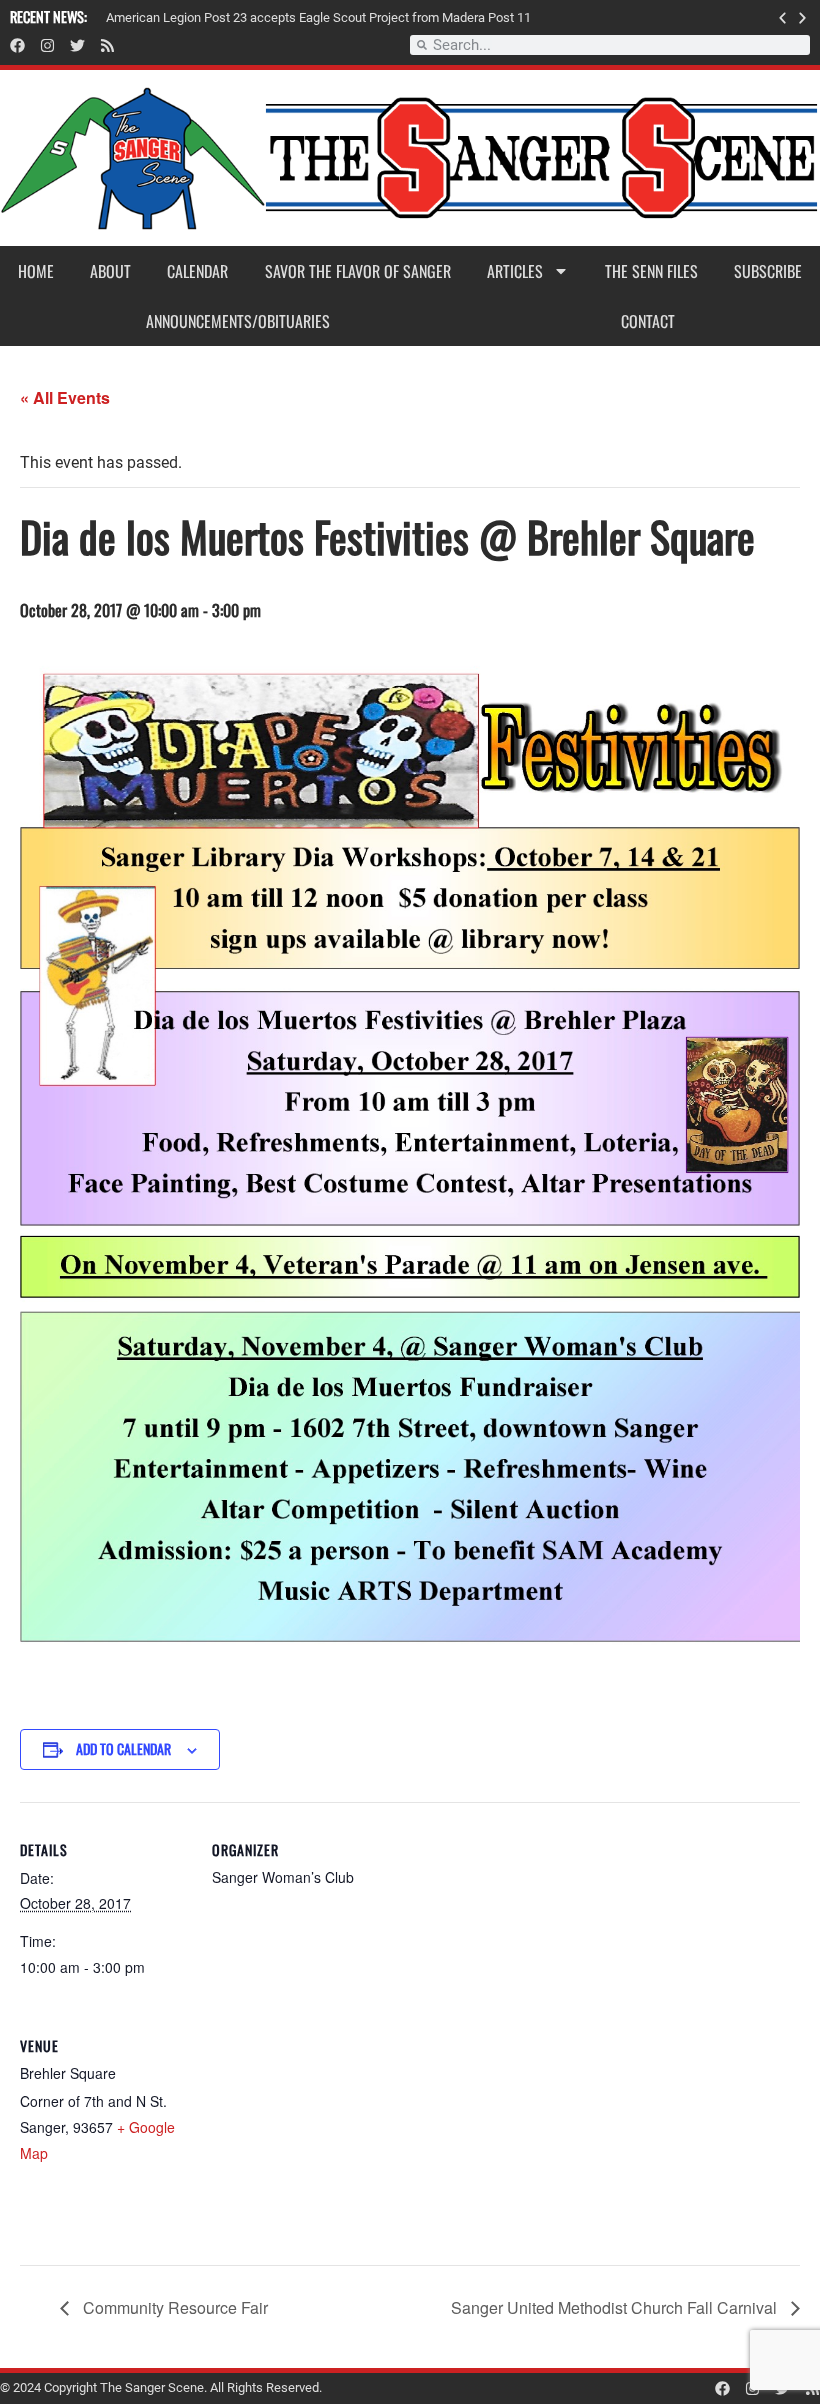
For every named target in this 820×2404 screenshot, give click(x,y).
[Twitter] (77, 45)
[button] (782, 17)
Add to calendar (123, 1748)
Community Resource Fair (173, 2307)
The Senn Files (651, 271)
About (110, 271)
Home (36, 271)
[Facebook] (17, 45)
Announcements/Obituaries (238, 321)
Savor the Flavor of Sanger (358, 271)
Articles (515, 271)
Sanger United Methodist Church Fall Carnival (616, 2307)
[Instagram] (47, 45)
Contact (648, 321)
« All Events (65, 397)
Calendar (197, 271)
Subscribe (768, 271)
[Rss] (107, 45)
